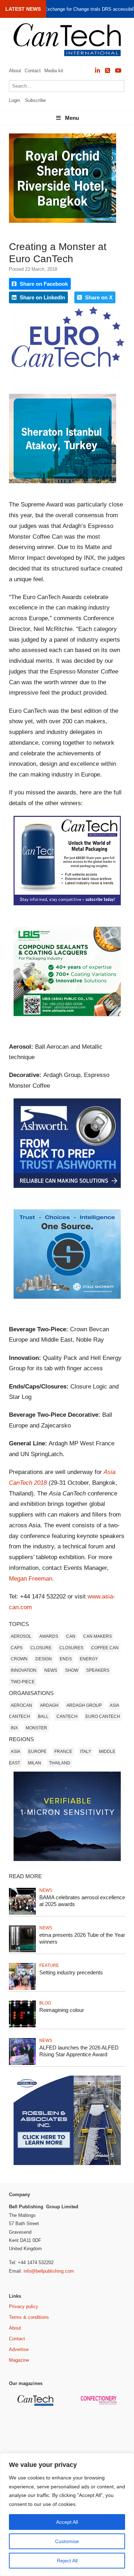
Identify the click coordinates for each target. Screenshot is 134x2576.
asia (16, 1752)
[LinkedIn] (98, 71)
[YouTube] (118, 71)
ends (66, 1659)
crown (19, 1659)
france (63, 1752)
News (51, 1670)
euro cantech (103, 1716)
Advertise (19, 2349)
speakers (98, 1670)
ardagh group (84, 1705)
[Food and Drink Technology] (100, 2439)
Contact (33, 71)
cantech (67, 1716)
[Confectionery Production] (100, 2403)
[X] (108, 71)
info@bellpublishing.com (49, 2271)
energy (89, 1659)
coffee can (105, 1648)
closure (41, 1648)
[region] (67, 2514)
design (44, 1659)
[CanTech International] (67, 40)
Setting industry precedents (71, 1972)
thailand (60, 1763)
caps (17, 1648)
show (72, 1670)
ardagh (49, 1705)
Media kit (54, 71)
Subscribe (35, 100)
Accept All (67, 2522)
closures (71, 1648)
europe (37, 1752)
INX (14, 1728)
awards (49, 1636)
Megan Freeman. (31, 1579)
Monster (36, 1728)
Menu (72, 118)
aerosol (21, 1636)
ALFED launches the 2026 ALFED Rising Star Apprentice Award (79, 2051)
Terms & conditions (29, 2317)
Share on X (98, 297)
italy (86, 1752)
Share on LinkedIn (42, 297)
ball (43, 1716)
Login (14, 100)
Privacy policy (24, 2306)
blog (45, 2003)
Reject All (67, 2561)
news (46, 1890)
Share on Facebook (43, 284)
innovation (24, 1670)
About (15, 71)
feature (49, 1965)
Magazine (19, 2360)
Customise (67, 2541)
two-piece (23, 1682)
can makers (98, 1636)
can (71, 1636)
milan (34, 1763)
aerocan (21, 1705)
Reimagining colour (62, 2010)
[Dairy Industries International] (36, 2434)
